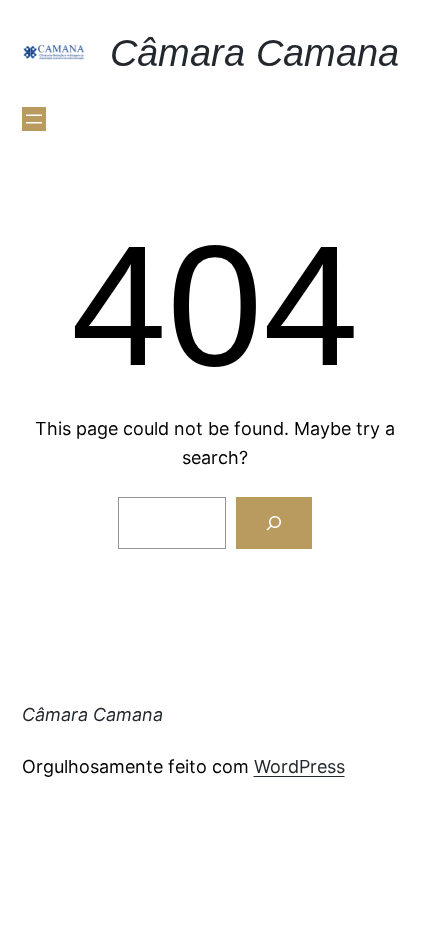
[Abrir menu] (34, 119)
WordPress (299, 766)
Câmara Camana (254, 52)
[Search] (274, 523)
